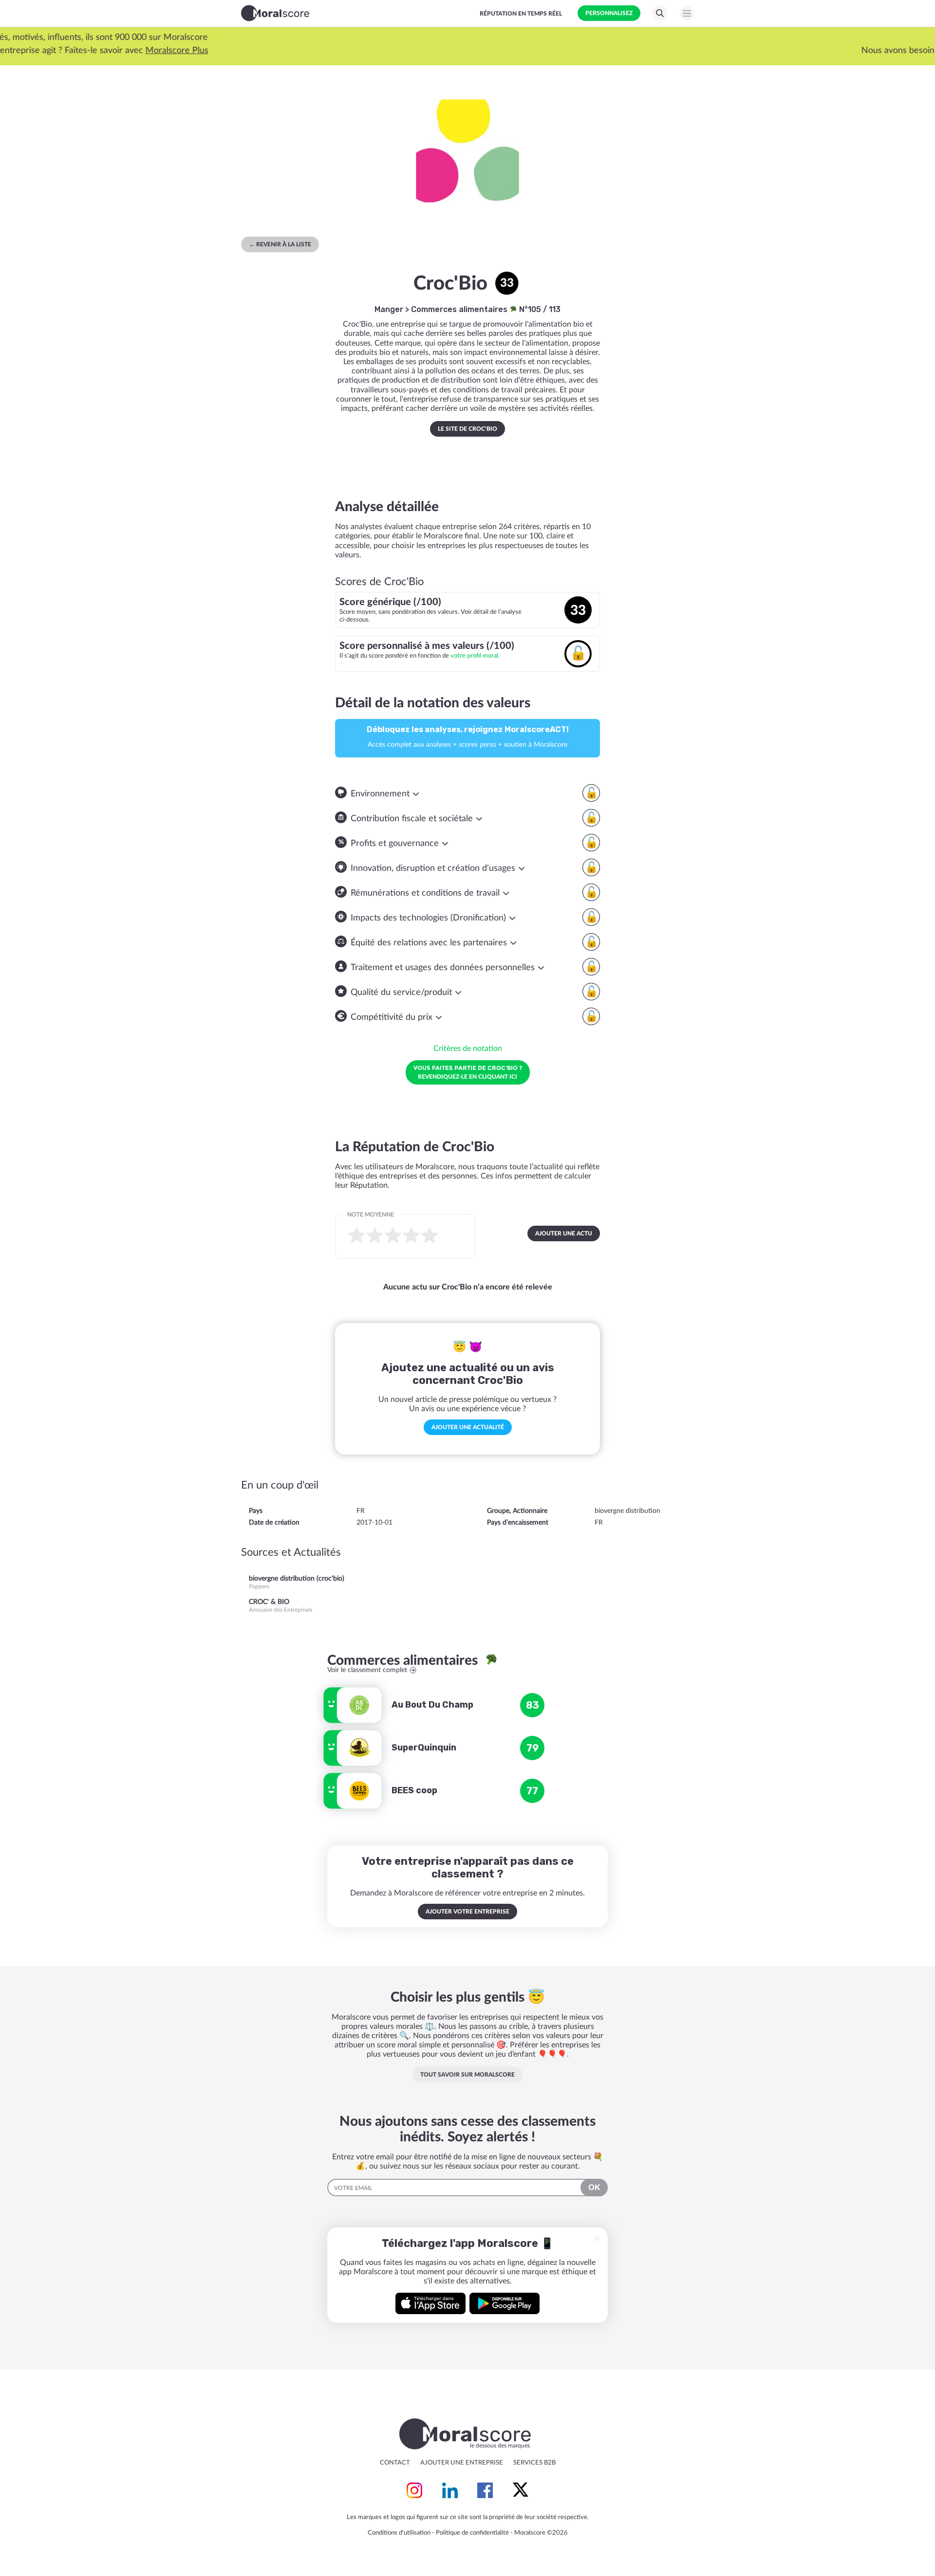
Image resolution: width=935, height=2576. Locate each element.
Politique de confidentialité (472, 2533)
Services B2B (534, 2463)
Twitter (521, 2490)
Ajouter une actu (564, 1233)
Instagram (414, 2490)
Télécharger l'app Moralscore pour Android (505, 2303)
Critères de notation (468, 1049)
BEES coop (414, 1790)
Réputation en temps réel (521, 14)
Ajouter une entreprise (462, 2463)
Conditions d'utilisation (399, 2533)
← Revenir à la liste (280, 244)
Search (660, 13)
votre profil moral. (475, 656)
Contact (395, 2463)
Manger (389, 309)
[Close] (597, 2238)
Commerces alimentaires (460, 309)
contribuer (457, 51)
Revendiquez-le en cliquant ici (468, 1072)
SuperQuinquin (424, 1748)
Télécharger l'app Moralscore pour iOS (430, 2303)
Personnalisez (609, 13)
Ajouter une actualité (468, 1427)
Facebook (485, 2490)
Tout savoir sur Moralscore (467, 2075)
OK (594, 2188)
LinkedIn (450, 2490)
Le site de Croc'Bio (467, 429)
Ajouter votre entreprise (467, 1912)
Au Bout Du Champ (432, 1705)
